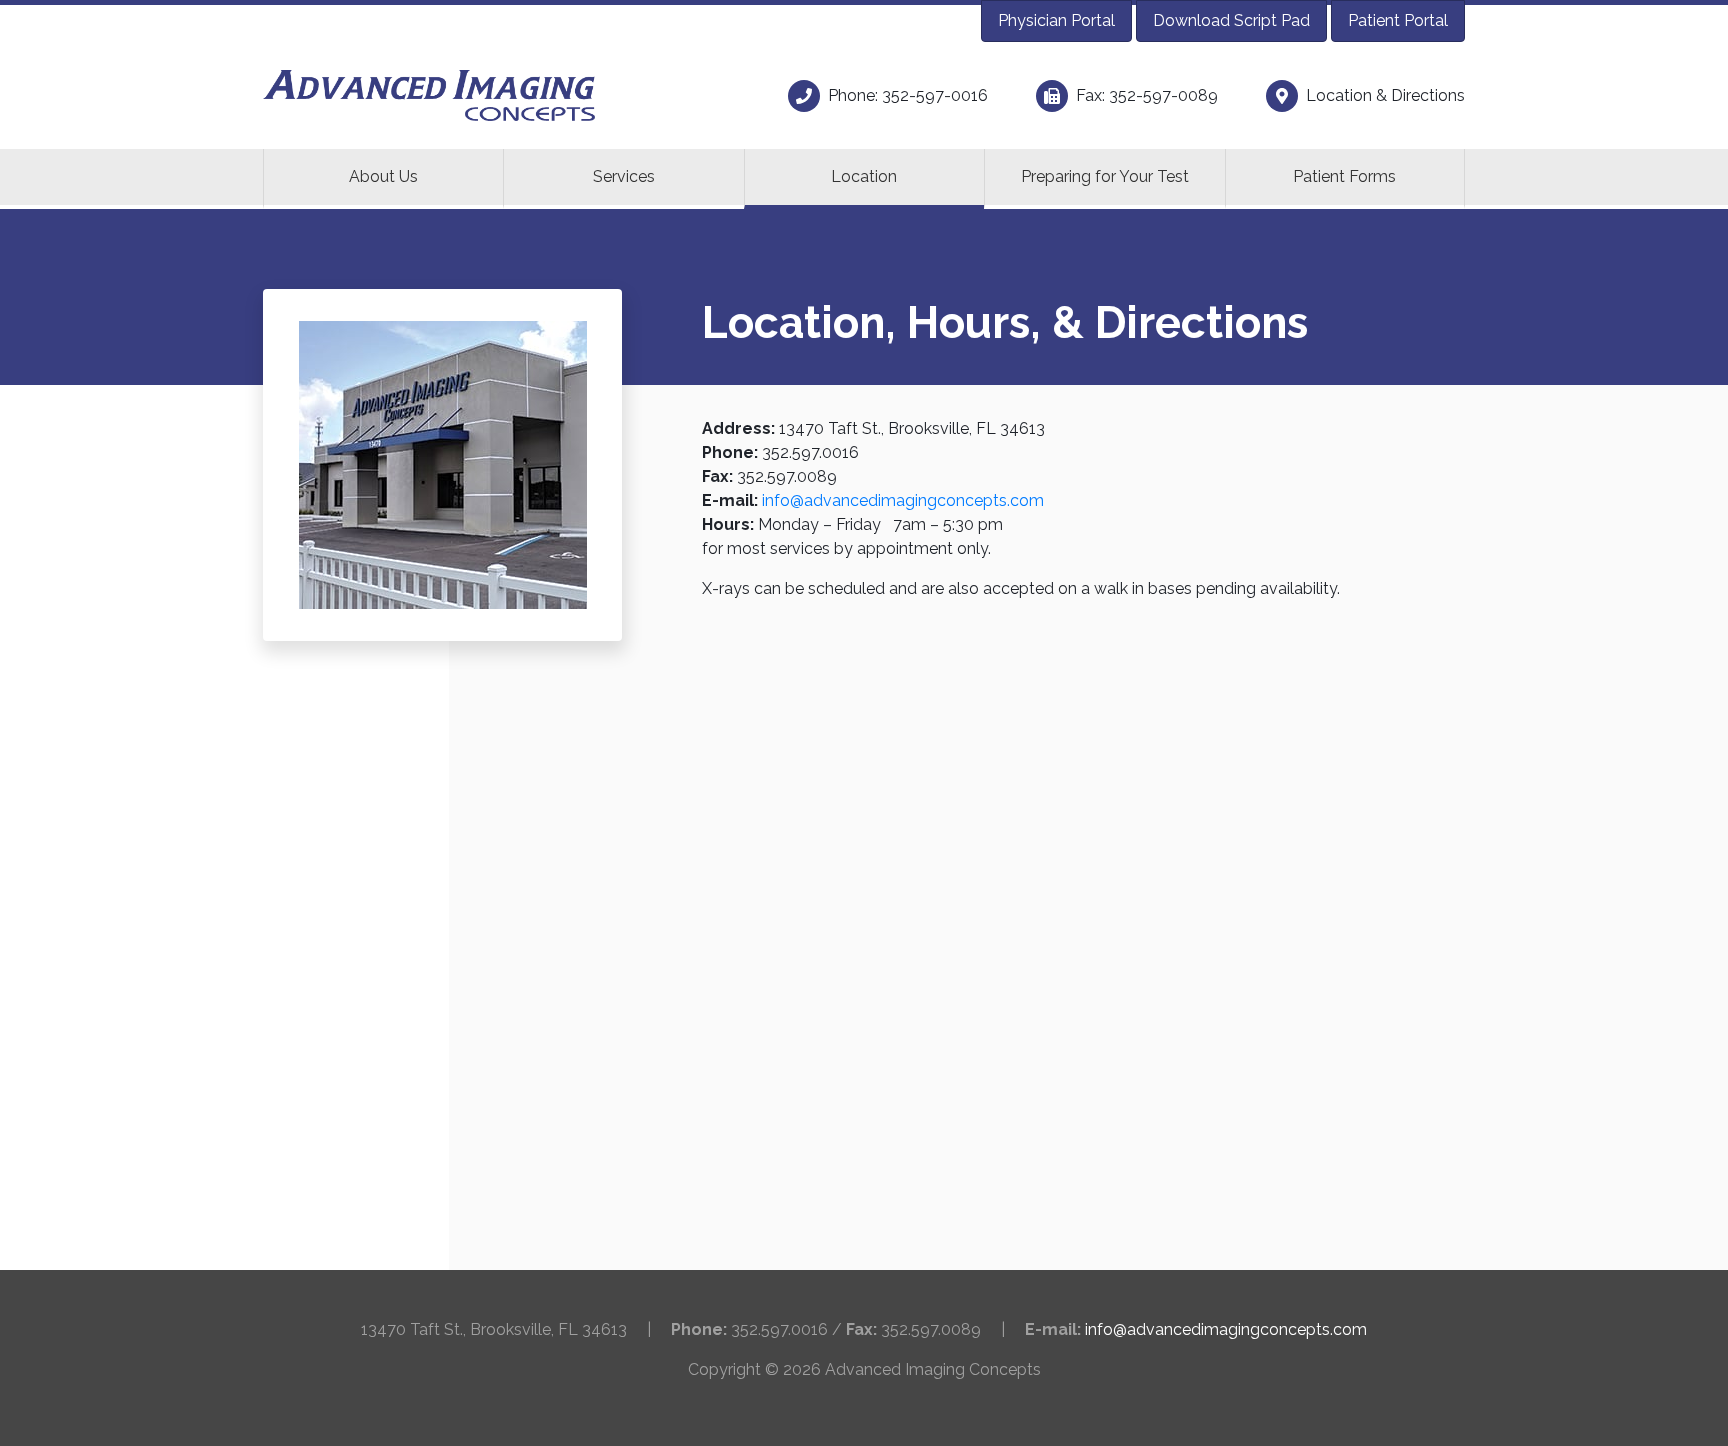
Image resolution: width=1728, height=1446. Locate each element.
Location (864, 176)
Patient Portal (1398, 20)
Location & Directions (1385, 95)
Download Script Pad (1231, 20)
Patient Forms (1344, 176)
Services (624, 176)
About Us (383, 176)
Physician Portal (1056, 20)
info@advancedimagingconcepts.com (903, 500)
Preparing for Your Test (1105, 176)
